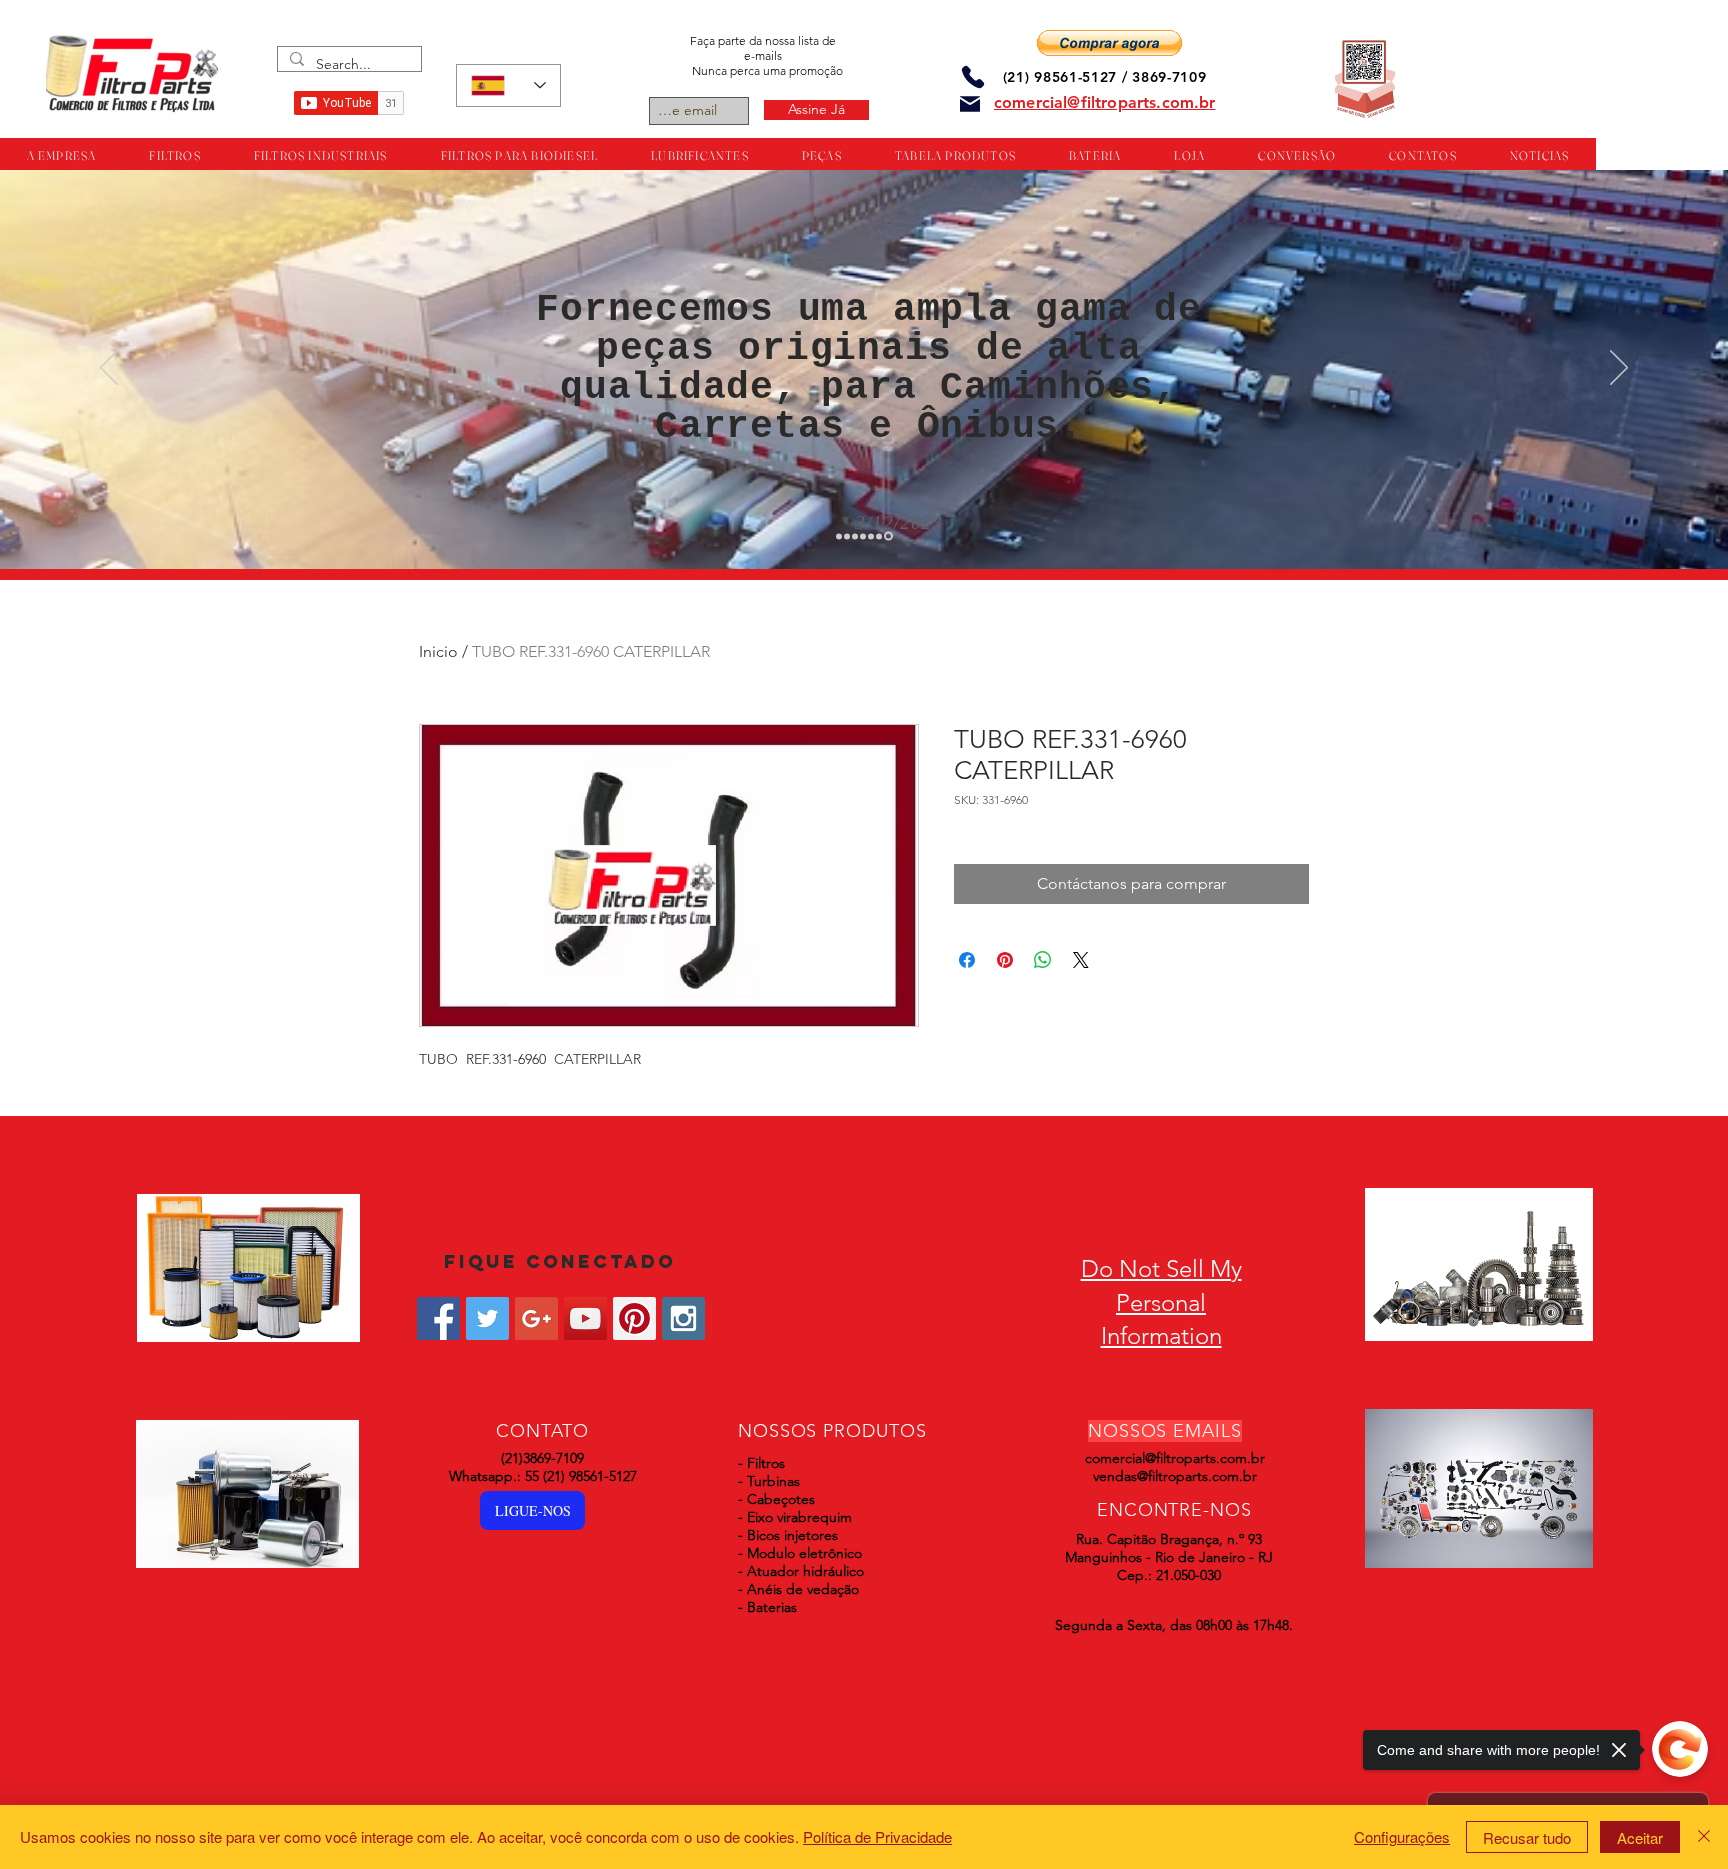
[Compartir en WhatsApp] (1043, 960)
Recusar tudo (1527, 1837)
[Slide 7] (890, 536)
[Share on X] (1081, 960)
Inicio (438, 651)
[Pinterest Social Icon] (634, 1318)
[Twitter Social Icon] (487, 1318)
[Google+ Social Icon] (536, 1318)
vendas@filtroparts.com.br (1175, 1476)
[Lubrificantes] (858, 536)
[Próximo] (1619, 369)
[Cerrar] (1704, 1837)
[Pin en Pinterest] (1005, 960)
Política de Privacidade (877, 1836)
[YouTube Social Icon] (585, 1318)
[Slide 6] (882, 536)
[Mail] (970, 104)
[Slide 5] (874, 536)
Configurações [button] (1402, 1836)
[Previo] (109, 369)
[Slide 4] (866, 536)
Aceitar (1640, 1837)
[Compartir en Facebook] (967, 960)
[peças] (850, 536)
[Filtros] (840, 536)
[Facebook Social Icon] (438, 1318)
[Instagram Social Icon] (683, 1318)
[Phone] (973, 76)
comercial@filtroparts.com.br (1175, 1458)
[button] (1109, 43)
